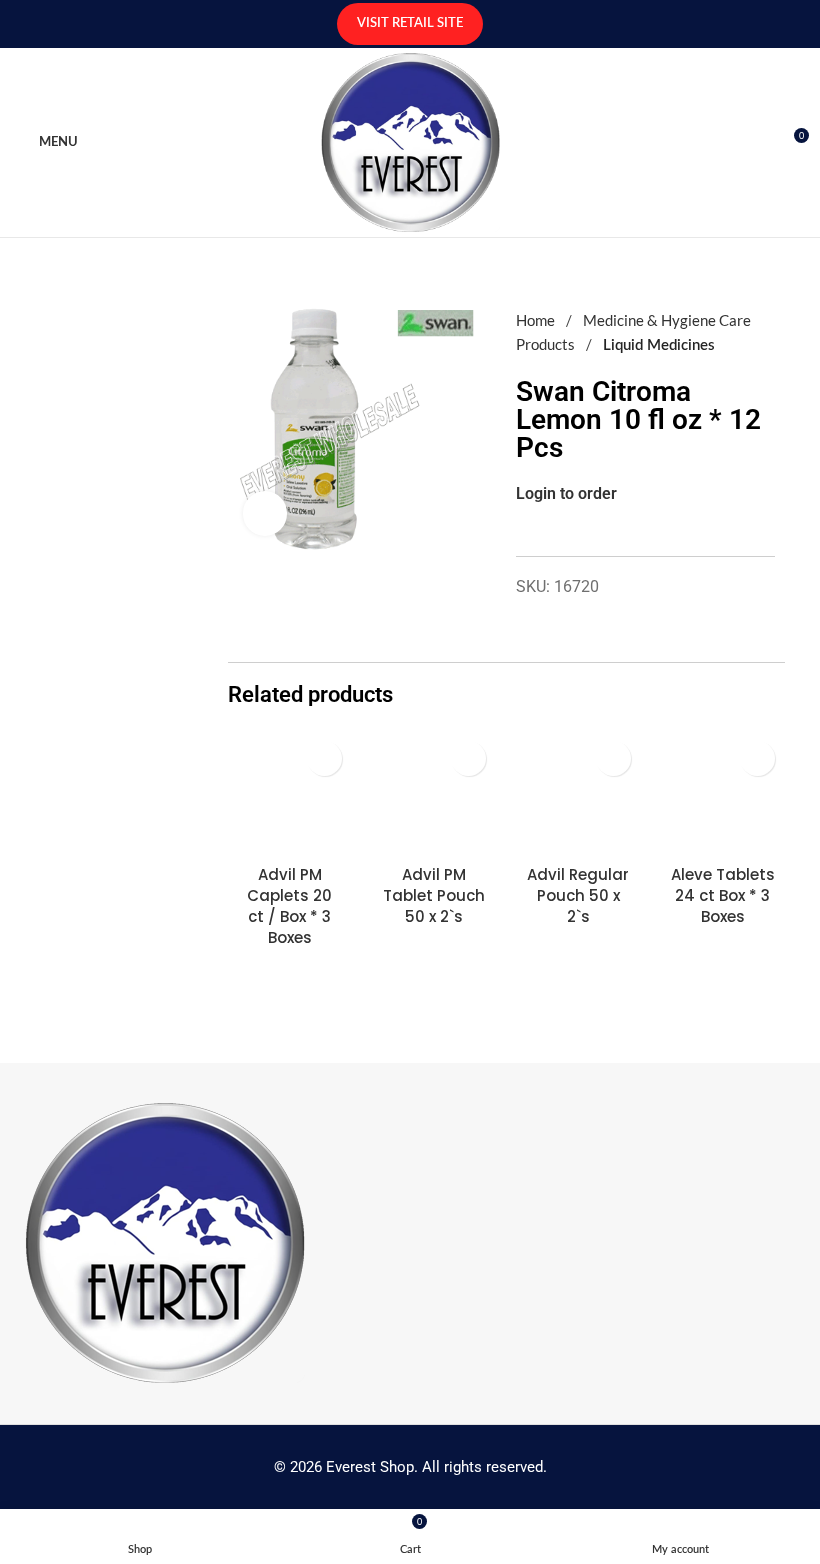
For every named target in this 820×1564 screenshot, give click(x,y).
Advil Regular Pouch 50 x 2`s (578, 895)
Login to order (566, 494)
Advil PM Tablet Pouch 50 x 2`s (434, 895)
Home (537, 320)
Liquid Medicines (659, 345)
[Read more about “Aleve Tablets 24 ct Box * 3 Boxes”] (757, 758)
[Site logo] (410, 140)
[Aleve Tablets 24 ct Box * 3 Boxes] (723, 793)
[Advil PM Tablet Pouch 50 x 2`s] (434, 793)
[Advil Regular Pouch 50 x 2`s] (578, 793)
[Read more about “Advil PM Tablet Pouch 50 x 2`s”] (468, 758)
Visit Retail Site (410, 23)
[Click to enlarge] (265, 513)
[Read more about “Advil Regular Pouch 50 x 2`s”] (613, 758)
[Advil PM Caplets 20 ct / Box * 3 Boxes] (290, 793)
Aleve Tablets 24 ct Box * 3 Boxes (723, 895)
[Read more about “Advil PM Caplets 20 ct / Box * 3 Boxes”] (324, 758)
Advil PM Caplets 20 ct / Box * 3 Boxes (289, 906)
